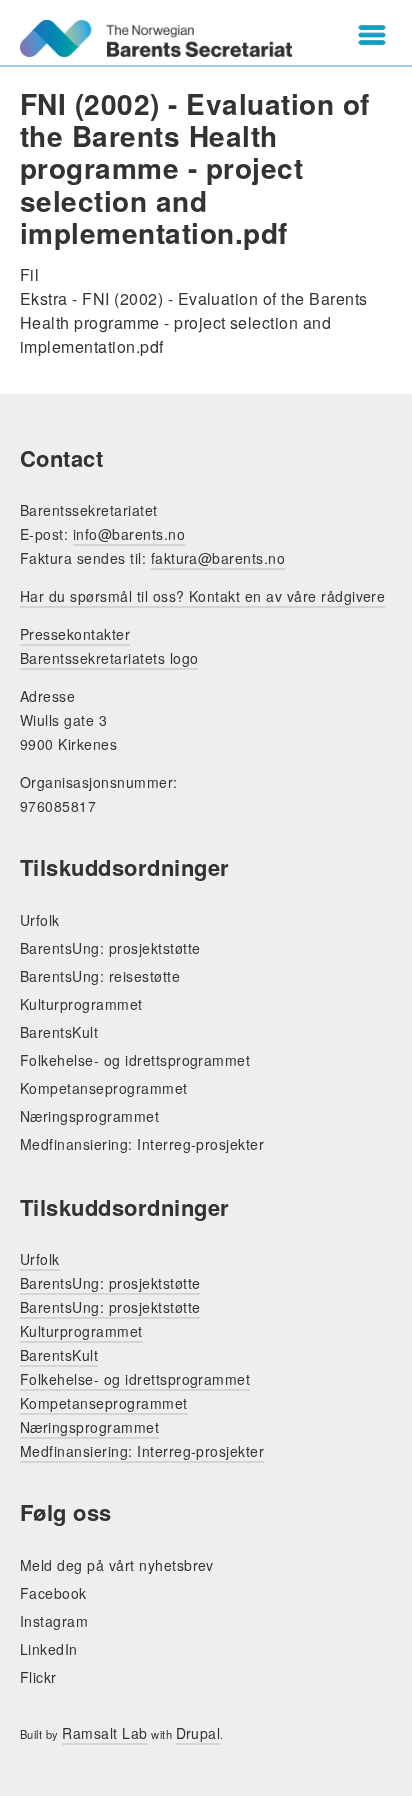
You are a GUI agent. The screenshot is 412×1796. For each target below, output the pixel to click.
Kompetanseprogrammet (104, 1088)
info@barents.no (129, 534)
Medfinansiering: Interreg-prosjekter (142, 1144)
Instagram (54, 1621)
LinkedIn (49, 1649)
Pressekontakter (75, 634)
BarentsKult (59, 1032)
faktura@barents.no (218, 558)
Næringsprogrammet (89, 1116)
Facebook (53, 1593)
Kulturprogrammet (81, 1004)
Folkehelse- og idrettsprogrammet (135, 1060)
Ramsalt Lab (104, 1733)
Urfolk (40, 920)
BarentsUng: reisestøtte (100, 976)
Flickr (38, 1677)
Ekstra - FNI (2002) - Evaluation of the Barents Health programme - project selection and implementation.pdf (194, 322)
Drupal (198, 1733)
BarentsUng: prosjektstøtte (110, 948)
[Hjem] (156, 38)
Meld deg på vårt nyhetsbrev (117, 1565)
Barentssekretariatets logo (109, 658)
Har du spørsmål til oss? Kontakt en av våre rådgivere (202, 596)
